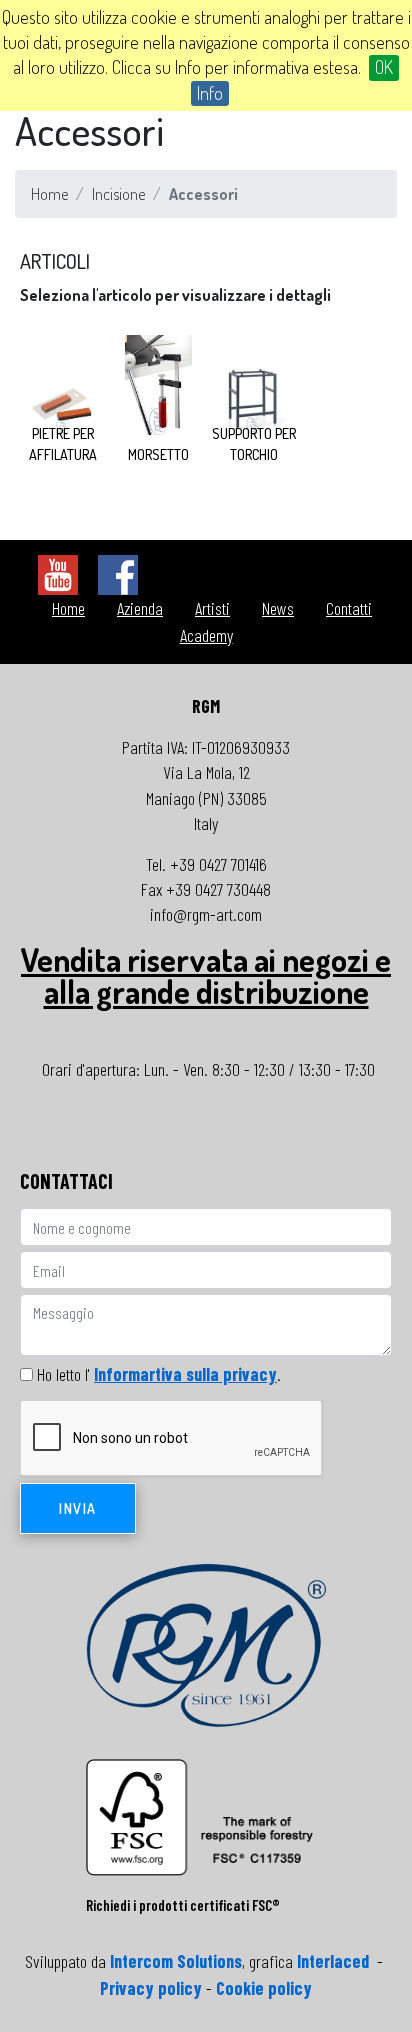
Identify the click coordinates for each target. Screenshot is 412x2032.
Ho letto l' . (159, 1374)
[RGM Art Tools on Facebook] (118, 573)
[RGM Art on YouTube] (58, 573)
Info (210, 93)
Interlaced (333, 1961)
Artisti (212, 608)
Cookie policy (264, 1988)
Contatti (349, 608)
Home (49, 194)
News (278, 608)
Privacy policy (151, 1988)
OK (384, 67)
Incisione (118, 194)
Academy (206, 635)
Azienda (140, 608)
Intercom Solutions (176, 1961)
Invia (78, 1508)
